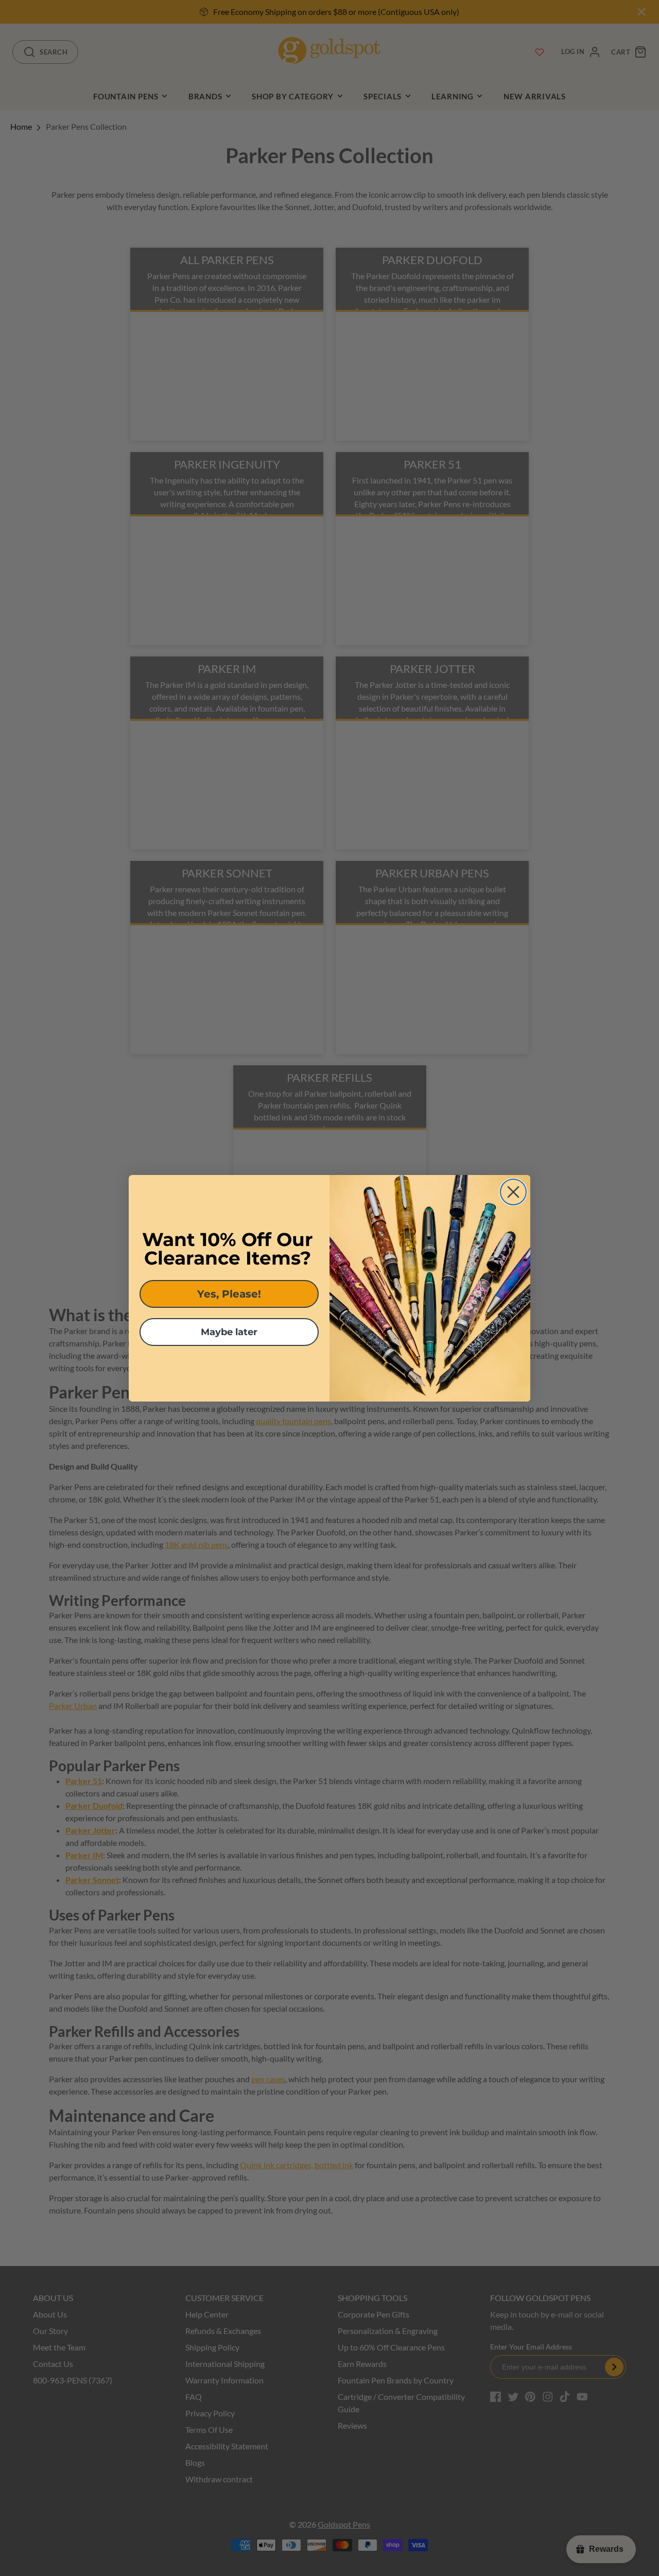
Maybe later (229, 1332)
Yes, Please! (229, 1294)
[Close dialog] (513, 1192)
